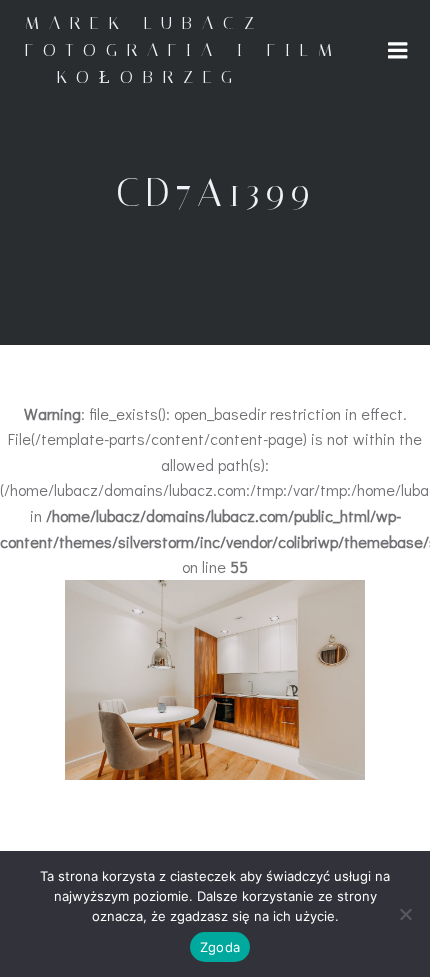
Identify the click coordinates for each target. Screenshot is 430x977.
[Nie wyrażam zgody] (405, 914)
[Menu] (398, 51)
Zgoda (220, 947)
